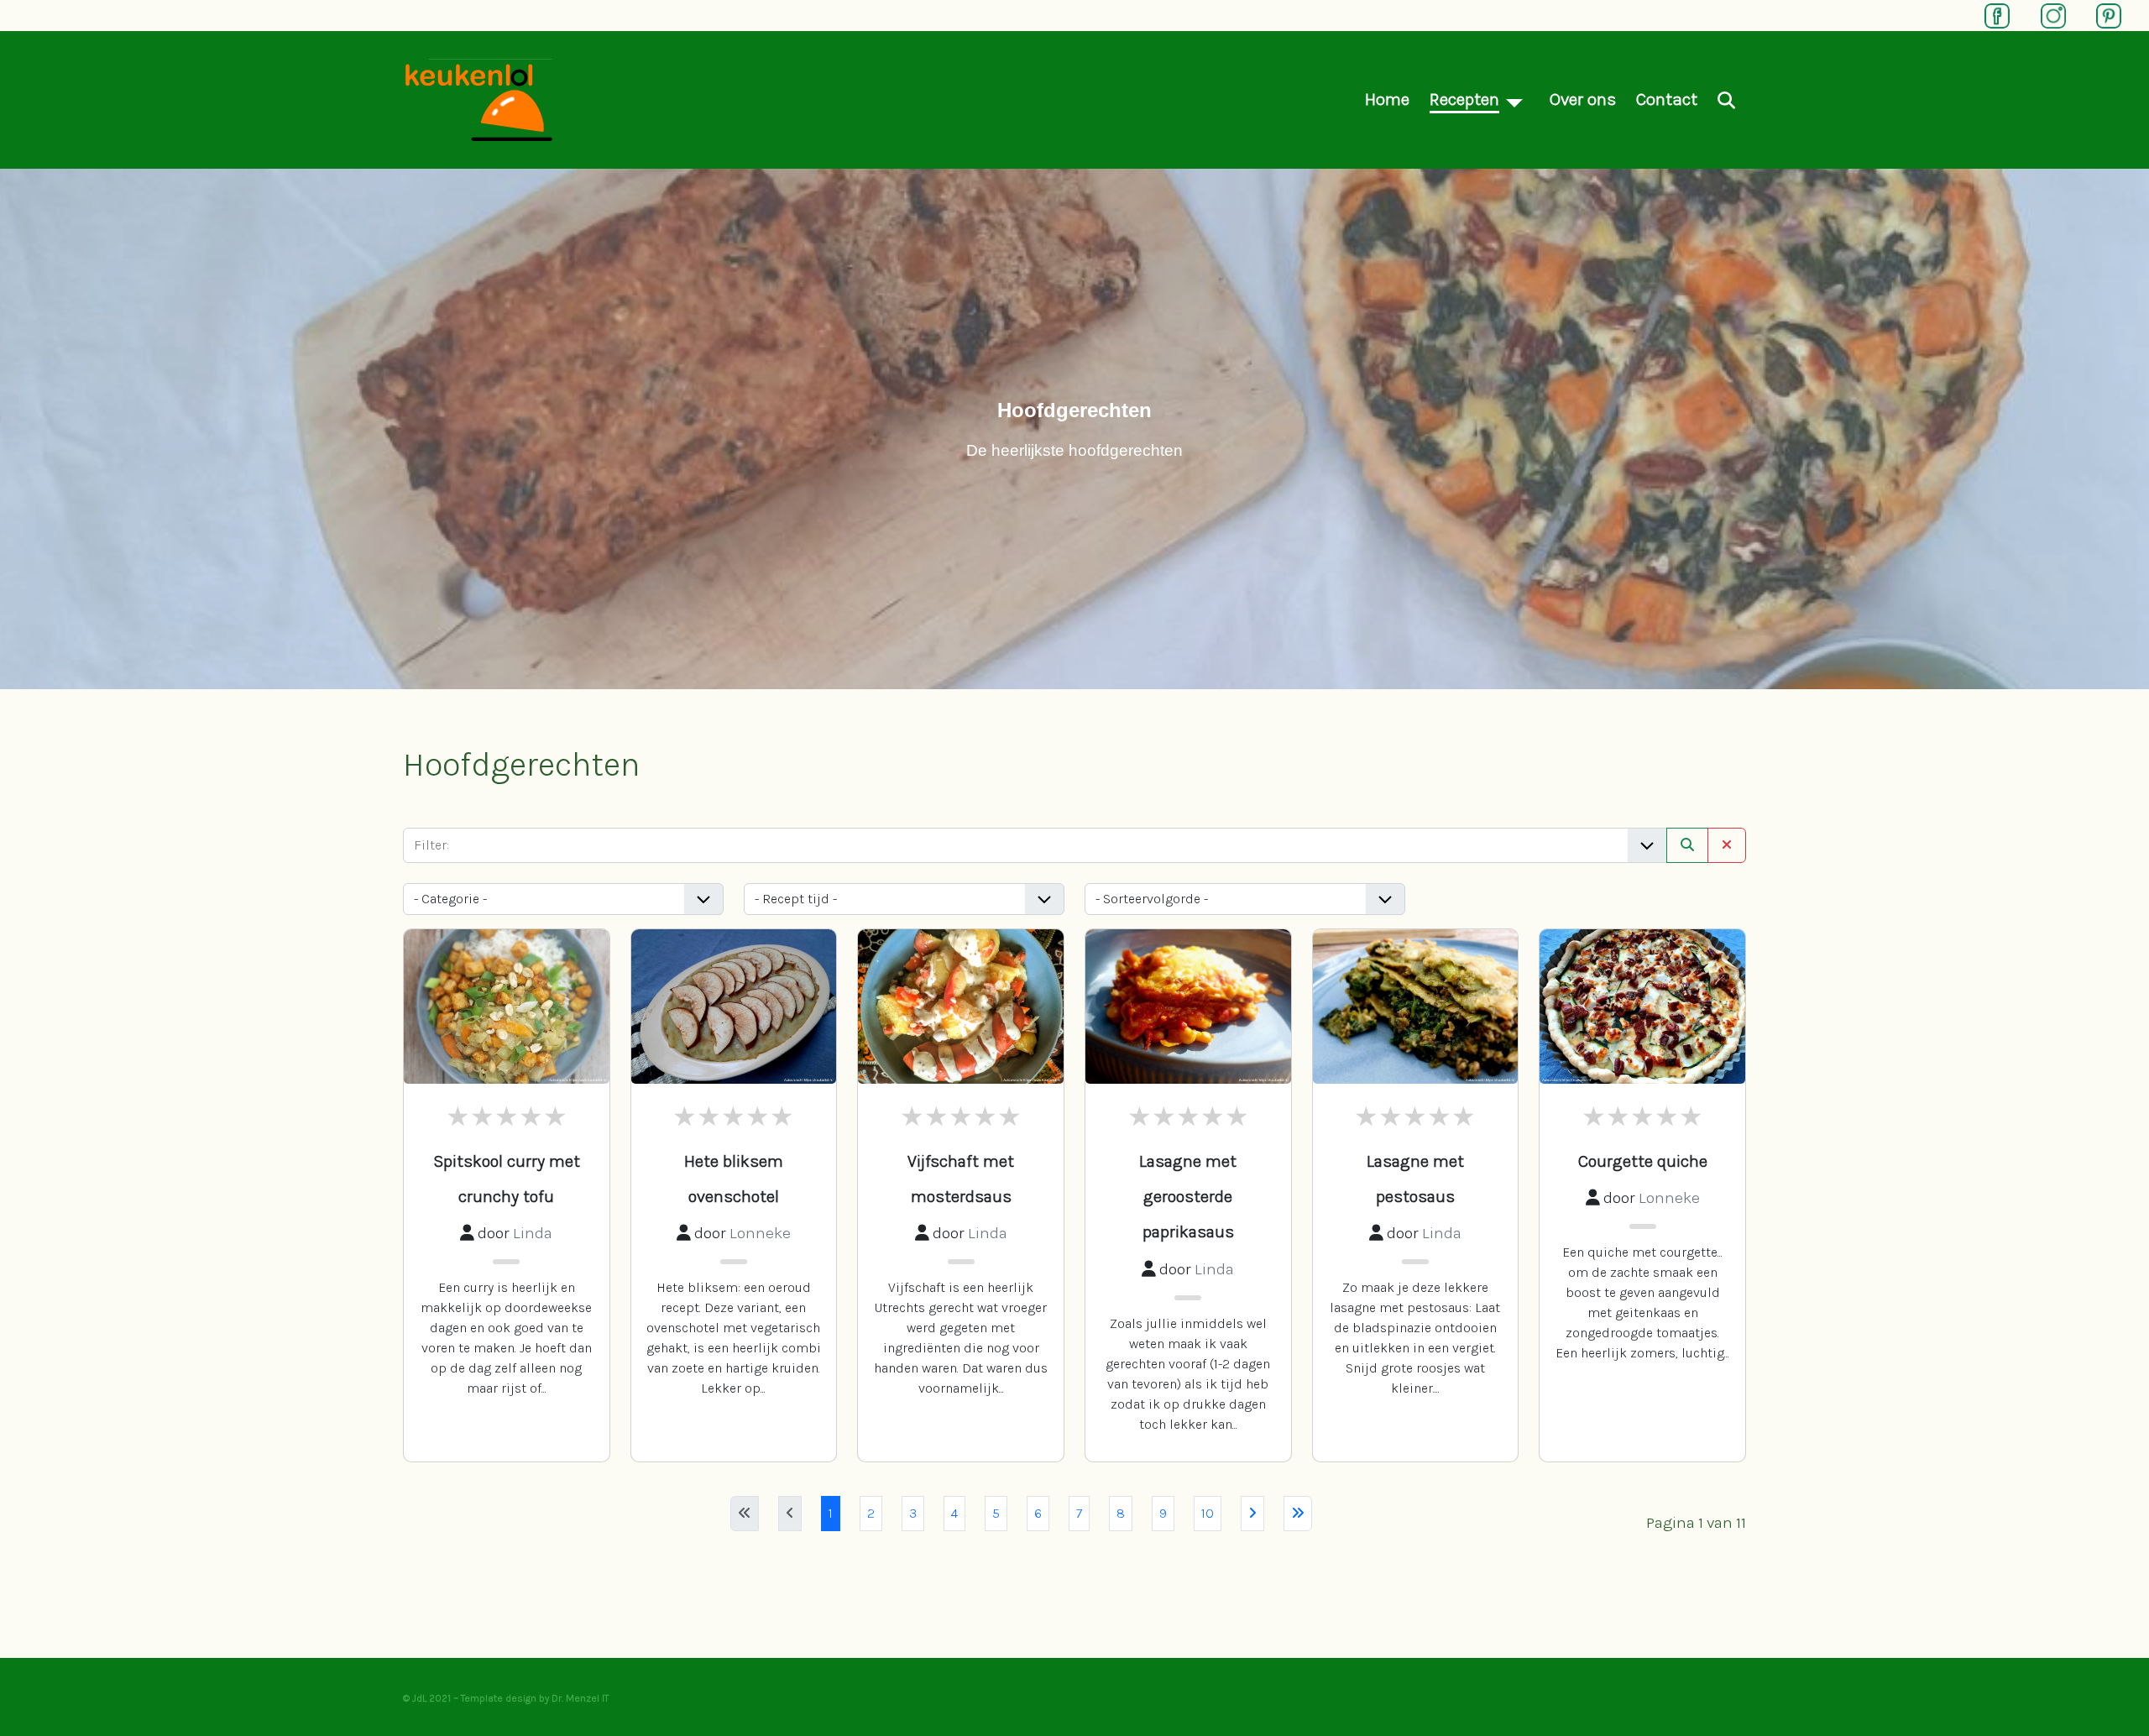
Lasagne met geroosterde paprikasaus (1188, 1197)
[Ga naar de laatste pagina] (1298, 1514)
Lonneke (760, 1233)
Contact (1667, 99)
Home (1387, 99)
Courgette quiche (1643, 1161)
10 (1208, 1513)
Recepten (1464, 99)
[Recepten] (1514, 99)
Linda (533, 1233)
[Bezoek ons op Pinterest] (2100, 14)
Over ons (1583, 99)
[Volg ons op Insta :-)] (2045, 14)
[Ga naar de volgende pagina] (1252, 1514)
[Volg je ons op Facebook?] (1989, 14)
